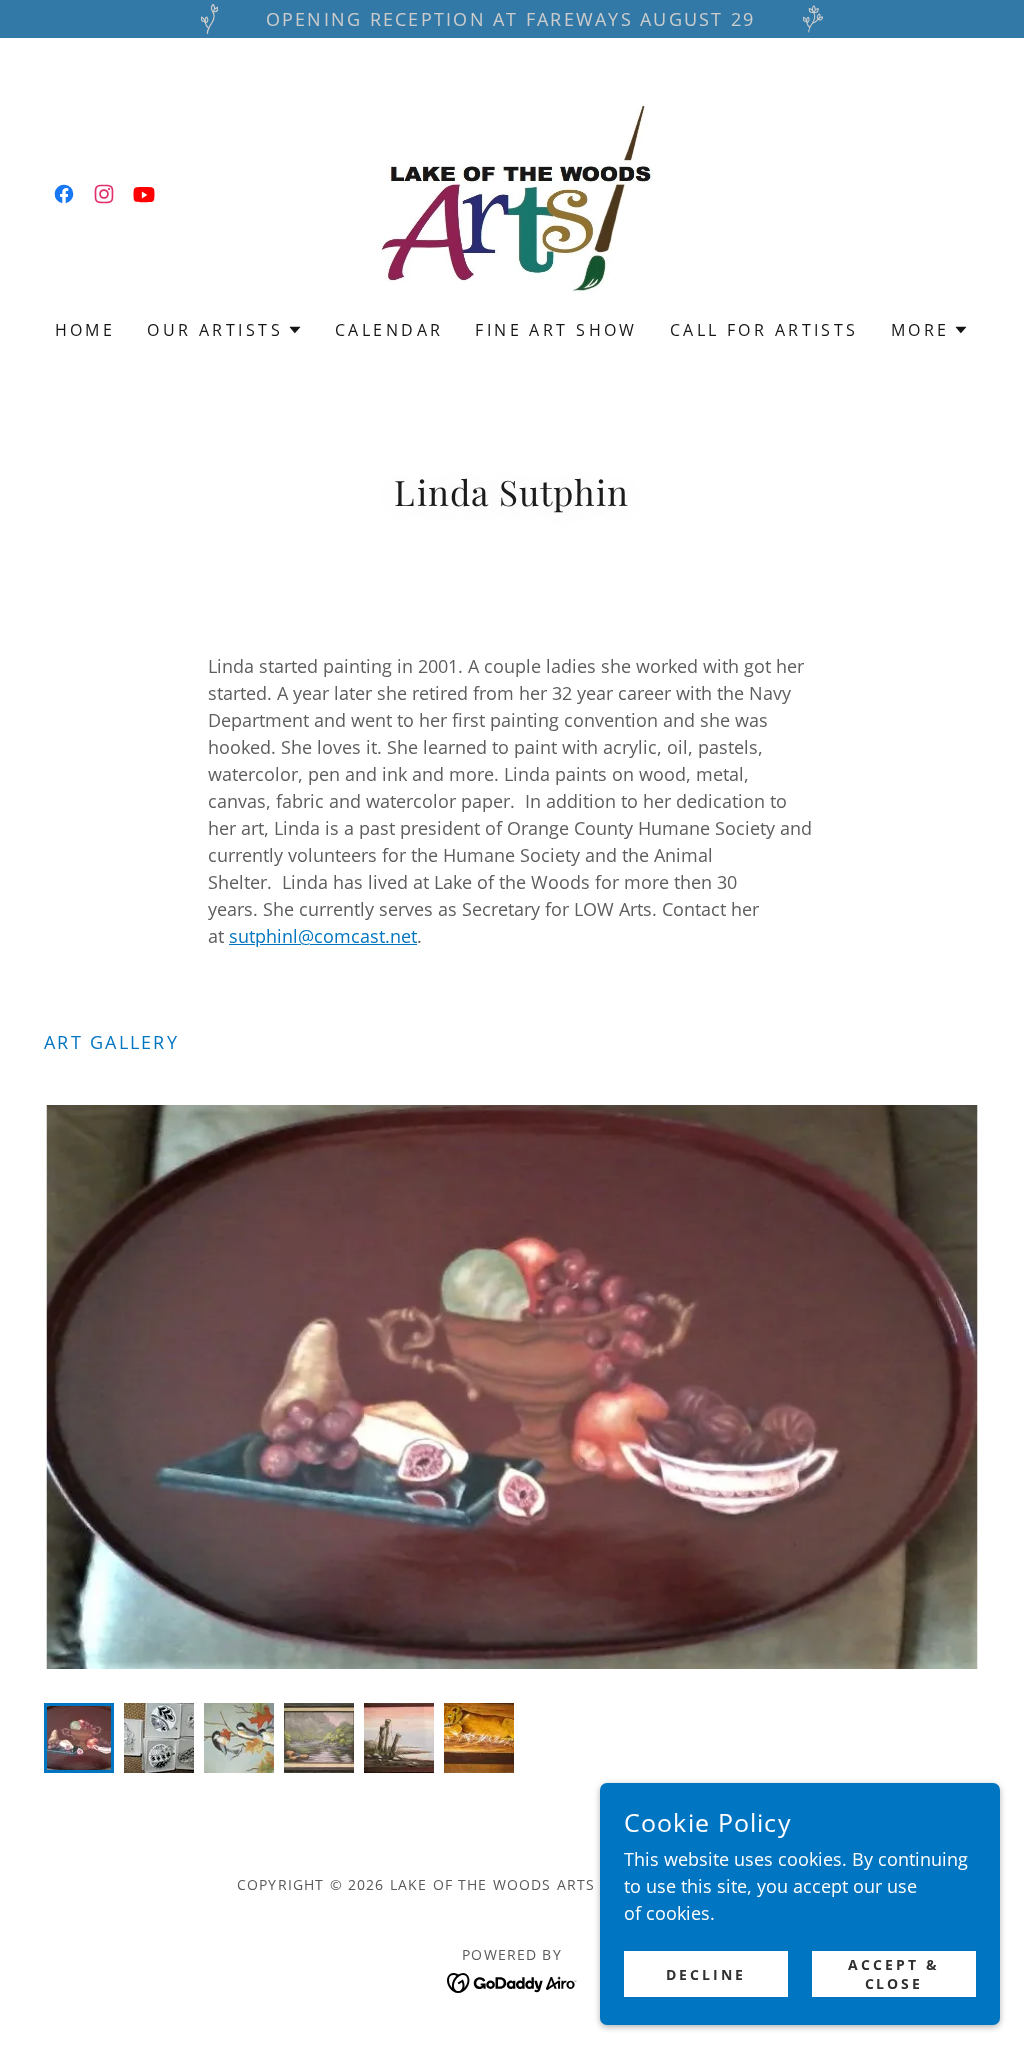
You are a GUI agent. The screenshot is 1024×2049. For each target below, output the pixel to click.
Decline (706, 1974)
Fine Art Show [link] (556, 330)
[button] (225, 330)
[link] (64, 194)
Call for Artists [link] (764, 330)
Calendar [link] (389, 330)
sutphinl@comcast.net (323, 936)
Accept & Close (894, 1974)
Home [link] (85, 330)
